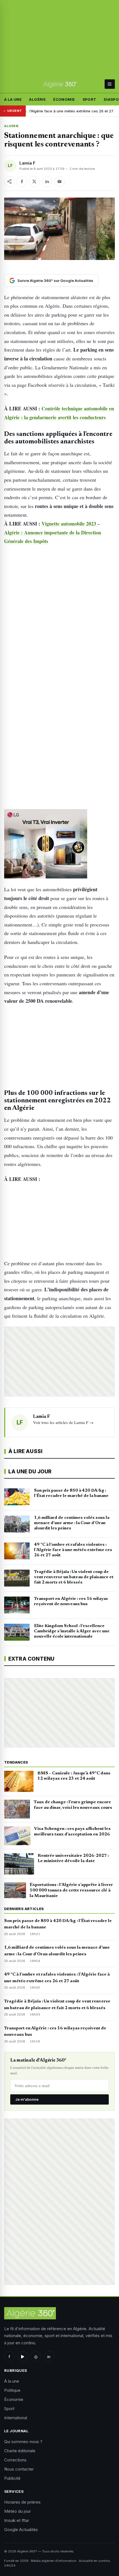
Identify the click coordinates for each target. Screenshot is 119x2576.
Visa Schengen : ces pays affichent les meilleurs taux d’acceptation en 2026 (72, 1832)
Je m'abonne (27, 2099)
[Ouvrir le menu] (110, 84)
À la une (13, 99)
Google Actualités (21, 2530)
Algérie (37, 99)
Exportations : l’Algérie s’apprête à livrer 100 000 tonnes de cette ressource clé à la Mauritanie (71, 1890)
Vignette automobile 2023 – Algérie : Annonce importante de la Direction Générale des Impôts (53, 532)
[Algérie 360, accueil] (60, 84)
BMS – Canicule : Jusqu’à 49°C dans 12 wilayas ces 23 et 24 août (74, 1776)
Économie (64, 99)
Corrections (15, 2460)
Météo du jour (17, 2511)
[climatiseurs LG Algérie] (59, 844)
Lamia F (27, 163)
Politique (12, 2390)
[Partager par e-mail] (59, 181)
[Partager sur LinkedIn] (47, 181)
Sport (89, 99)
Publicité (12, 2478)
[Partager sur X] (34, 181)
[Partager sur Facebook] (22, 181)
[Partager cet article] (9, 181)
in (49, 2357)
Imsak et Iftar (17, 2520)
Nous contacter (19, 2469)
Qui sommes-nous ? (23, 2442)
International (16, 2418)
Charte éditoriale (20, 2451)
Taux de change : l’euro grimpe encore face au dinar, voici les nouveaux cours (73, 1805)
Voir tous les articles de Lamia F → (63, 1422)
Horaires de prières (22, 2502)
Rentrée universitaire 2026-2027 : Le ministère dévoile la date (73, 1858)
